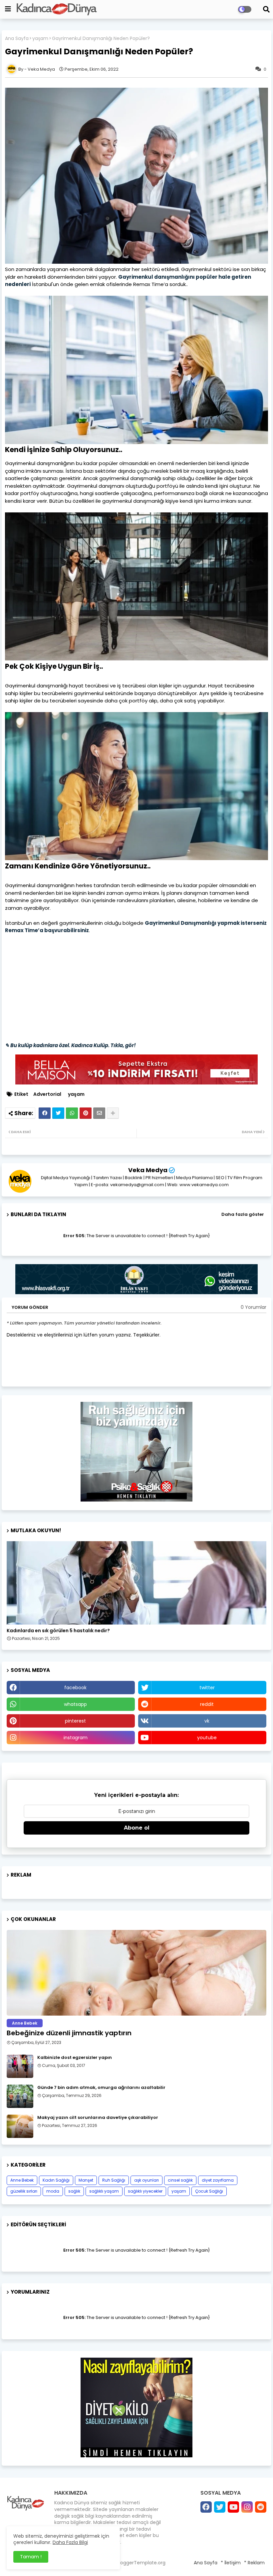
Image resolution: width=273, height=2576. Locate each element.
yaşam (40, 39)
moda (53, 2191)
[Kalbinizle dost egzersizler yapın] (20, 2066)
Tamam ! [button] (31, 2557)
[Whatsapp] (72, 1113)
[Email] (99, 1113)
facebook (75, 1688)
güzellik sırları (24, 2191)
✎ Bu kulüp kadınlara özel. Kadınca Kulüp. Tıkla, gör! (70, 1045)
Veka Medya (148, 1170)
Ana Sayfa (17, 39)
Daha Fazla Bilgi (70, 2542)
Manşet (86, 2180)
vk (207, 1721)
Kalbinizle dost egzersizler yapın (75, 2058)
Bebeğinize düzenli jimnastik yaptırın (69, 2033)
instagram (76, 1738)
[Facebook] (45, 1113)
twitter (207, 1688)
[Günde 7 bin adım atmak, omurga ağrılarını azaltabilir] (20, 2096)
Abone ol (137, 1828)
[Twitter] (58, 1113)
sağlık (74, 2191)
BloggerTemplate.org (141, 2563)
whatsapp (75, 1704)
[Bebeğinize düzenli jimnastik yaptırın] (136, 1973)
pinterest (75, 1721)
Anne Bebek (22, 2180)
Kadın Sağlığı (56, 2180)
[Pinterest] (86, 1113)
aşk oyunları (146, 2180)
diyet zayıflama (218, 2180)
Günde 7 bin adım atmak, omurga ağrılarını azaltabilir (101, 2088)
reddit (207, 1704)
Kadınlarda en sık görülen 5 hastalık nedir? (58, 1631)
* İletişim (231, 2563)
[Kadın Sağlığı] (136, 1583)
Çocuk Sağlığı (209, 2191)
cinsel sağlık (180, 2180)
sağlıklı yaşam (104, 2191)
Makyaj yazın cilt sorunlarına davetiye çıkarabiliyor (98, 2118)
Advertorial (47, 1094)
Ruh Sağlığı (114, 2180)
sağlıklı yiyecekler (145, 2191)
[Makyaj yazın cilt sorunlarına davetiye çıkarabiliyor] (20, 2126)
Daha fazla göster (243, 1214)
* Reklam (254, 2563)
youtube (207, 1738)
